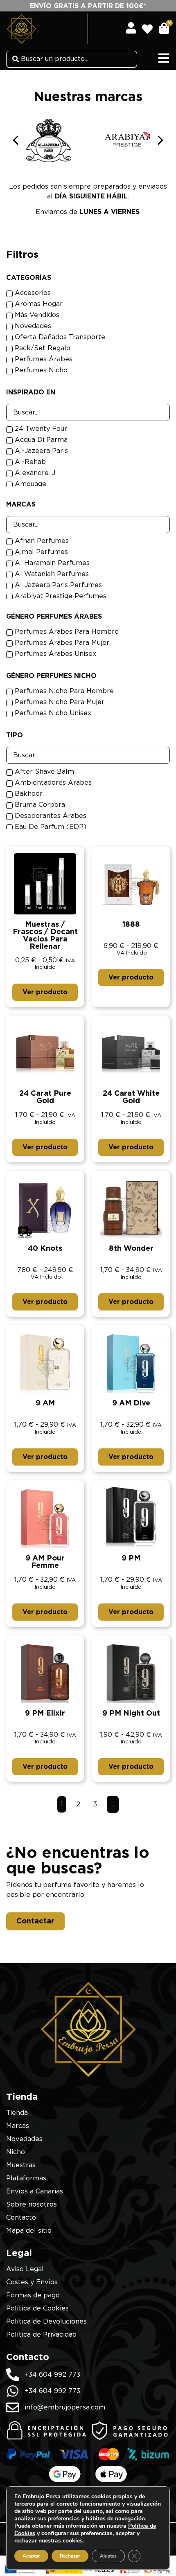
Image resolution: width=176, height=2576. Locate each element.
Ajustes (108, 2556)
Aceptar (31, 2556)
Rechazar (70, 2556)
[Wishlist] (150, 26)
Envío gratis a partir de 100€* (88, 6)
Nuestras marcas (88, 97)
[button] (160, 140)
